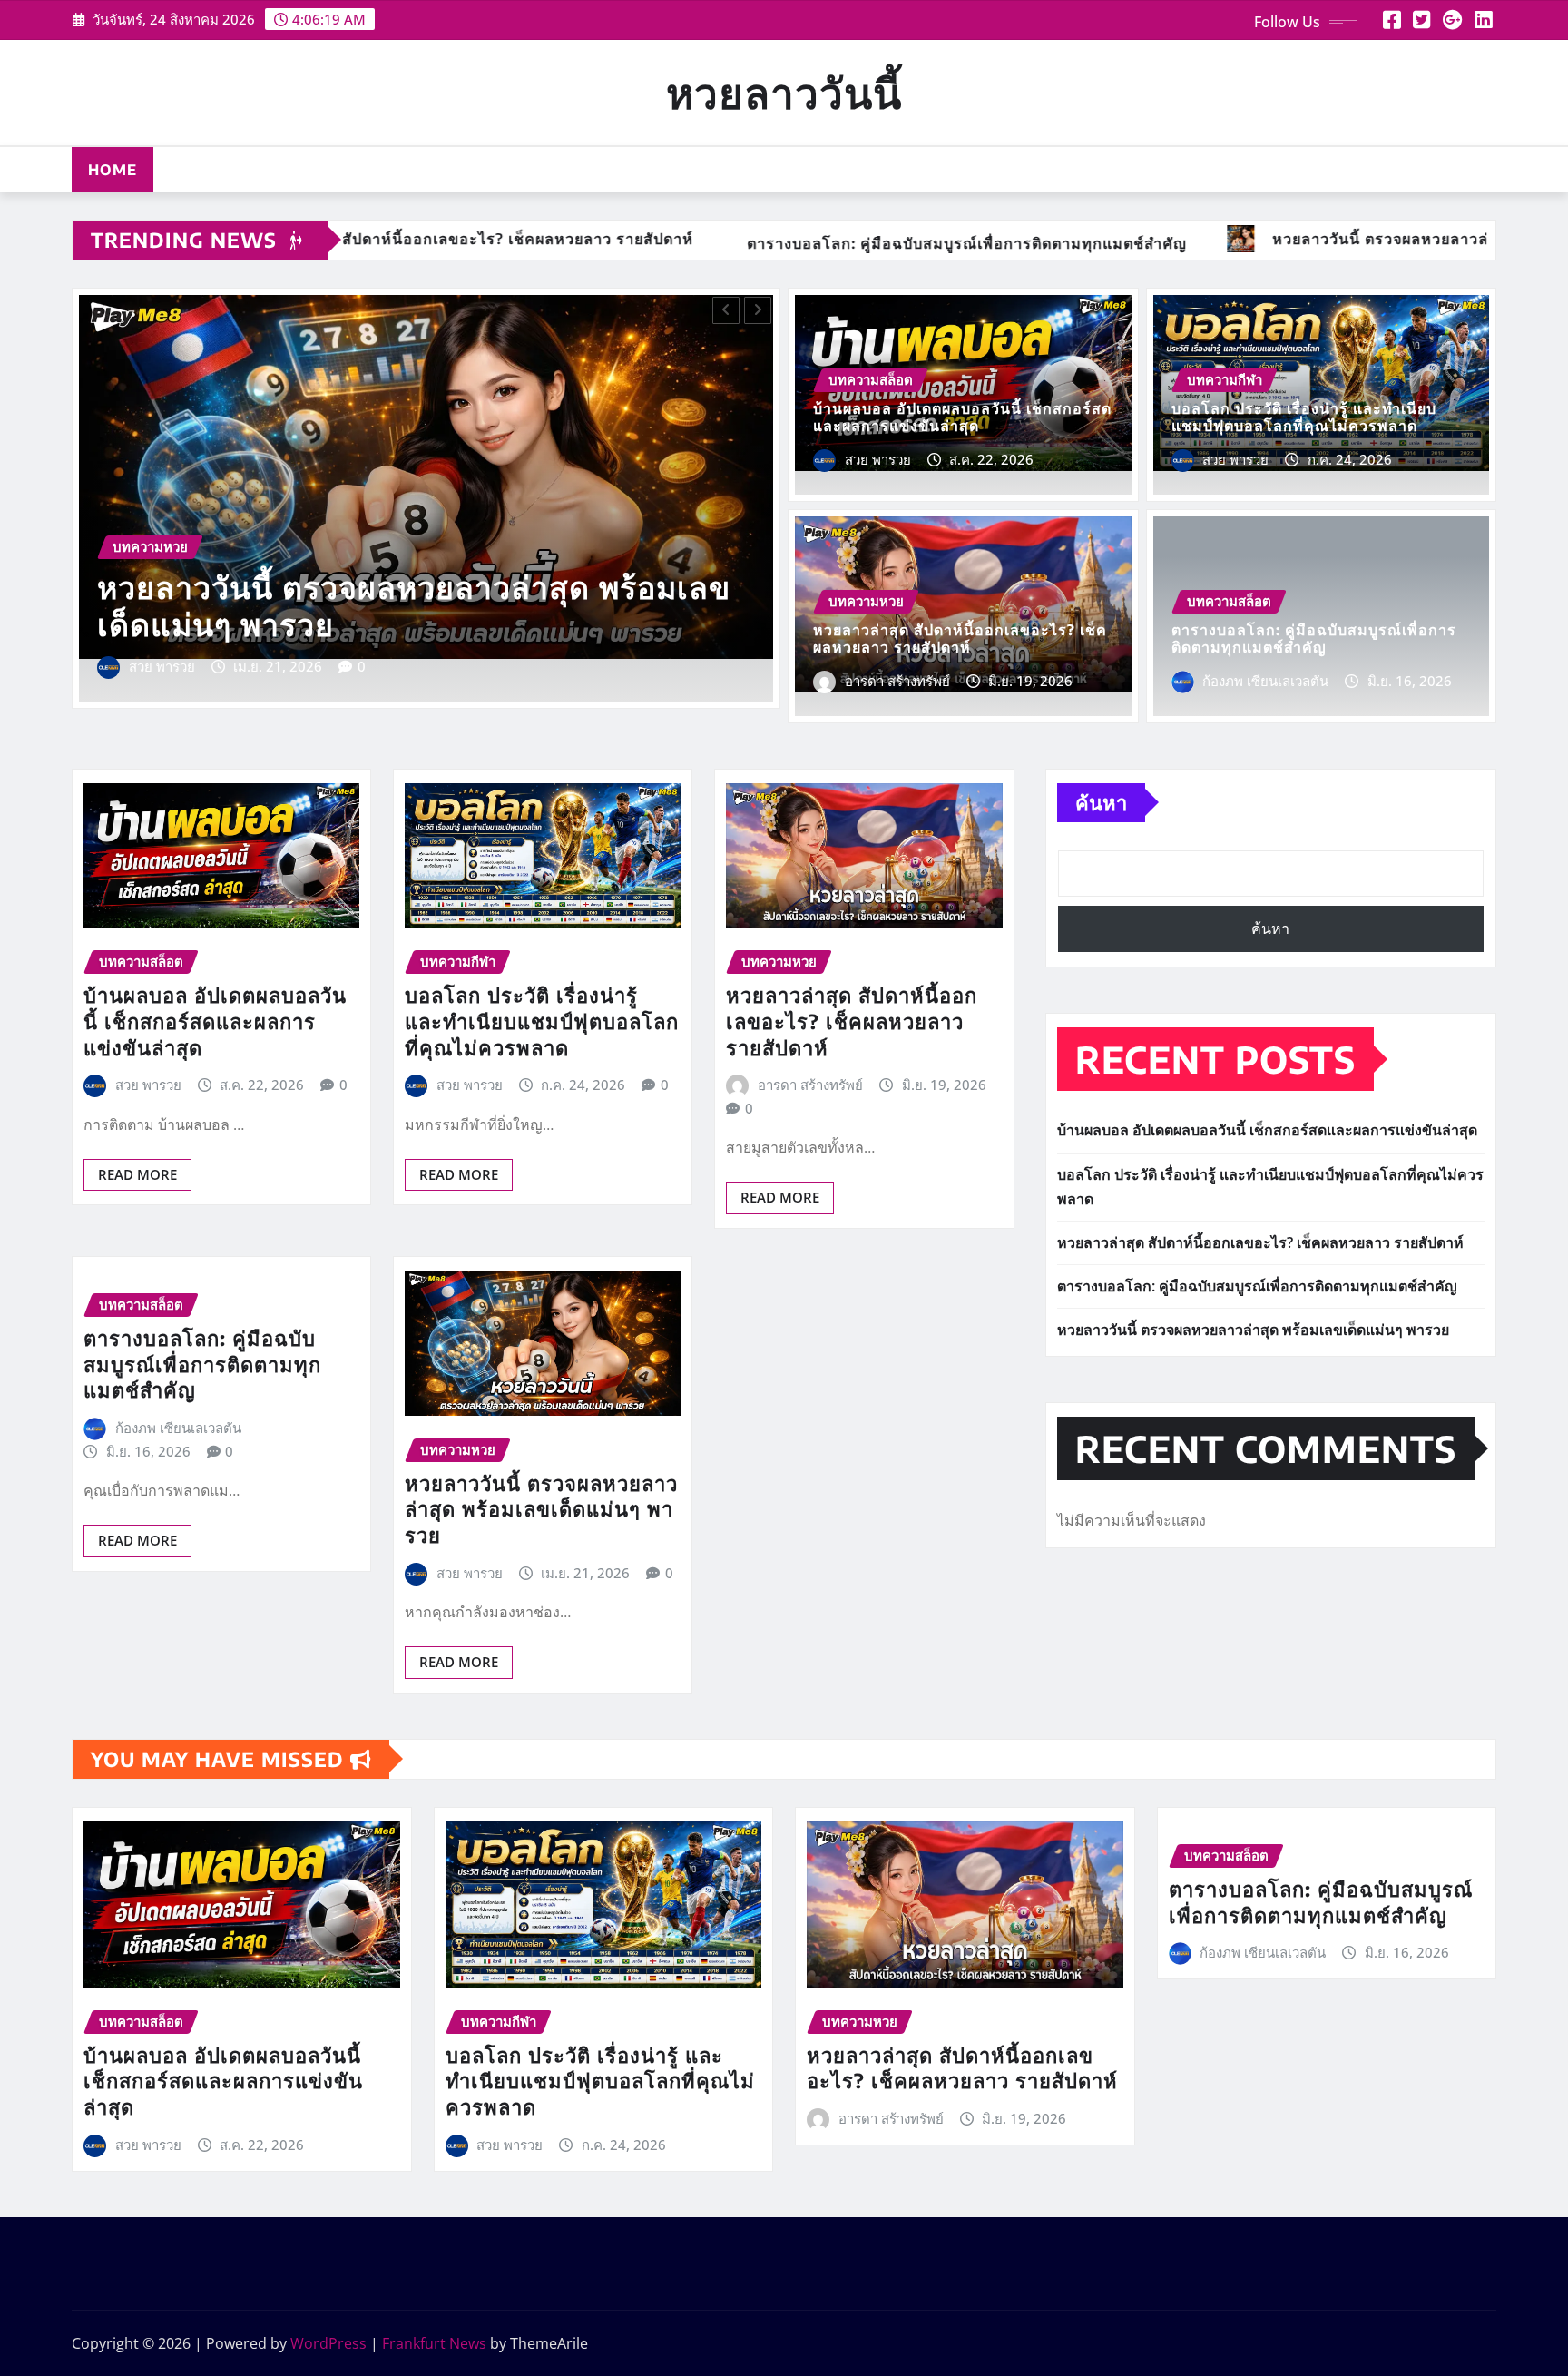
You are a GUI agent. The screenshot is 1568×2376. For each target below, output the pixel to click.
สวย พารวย (162, 666)
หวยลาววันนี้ (784, 92)
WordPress (328, 2343)
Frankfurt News (434, 2343)
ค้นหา (1101, 802)
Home (113, 170)
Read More (137, 1174)
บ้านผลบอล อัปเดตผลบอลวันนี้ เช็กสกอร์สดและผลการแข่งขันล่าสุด (398, 604)
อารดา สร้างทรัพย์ (897, 681)
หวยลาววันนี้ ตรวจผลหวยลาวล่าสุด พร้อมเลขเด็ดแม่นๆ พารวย (541, 1509)
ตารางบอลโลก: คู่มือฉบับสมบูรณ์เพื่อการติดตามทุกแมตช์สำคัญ (1314, 638)
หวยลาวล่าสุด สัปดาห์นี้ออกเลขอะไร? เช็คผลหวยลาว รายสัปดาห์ (960, 638)
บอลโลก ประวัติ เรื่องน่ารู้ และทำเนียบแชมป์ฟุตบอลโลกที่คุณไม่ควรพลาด (1304, 417)
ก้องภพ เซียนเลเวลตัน (1265, 681)
